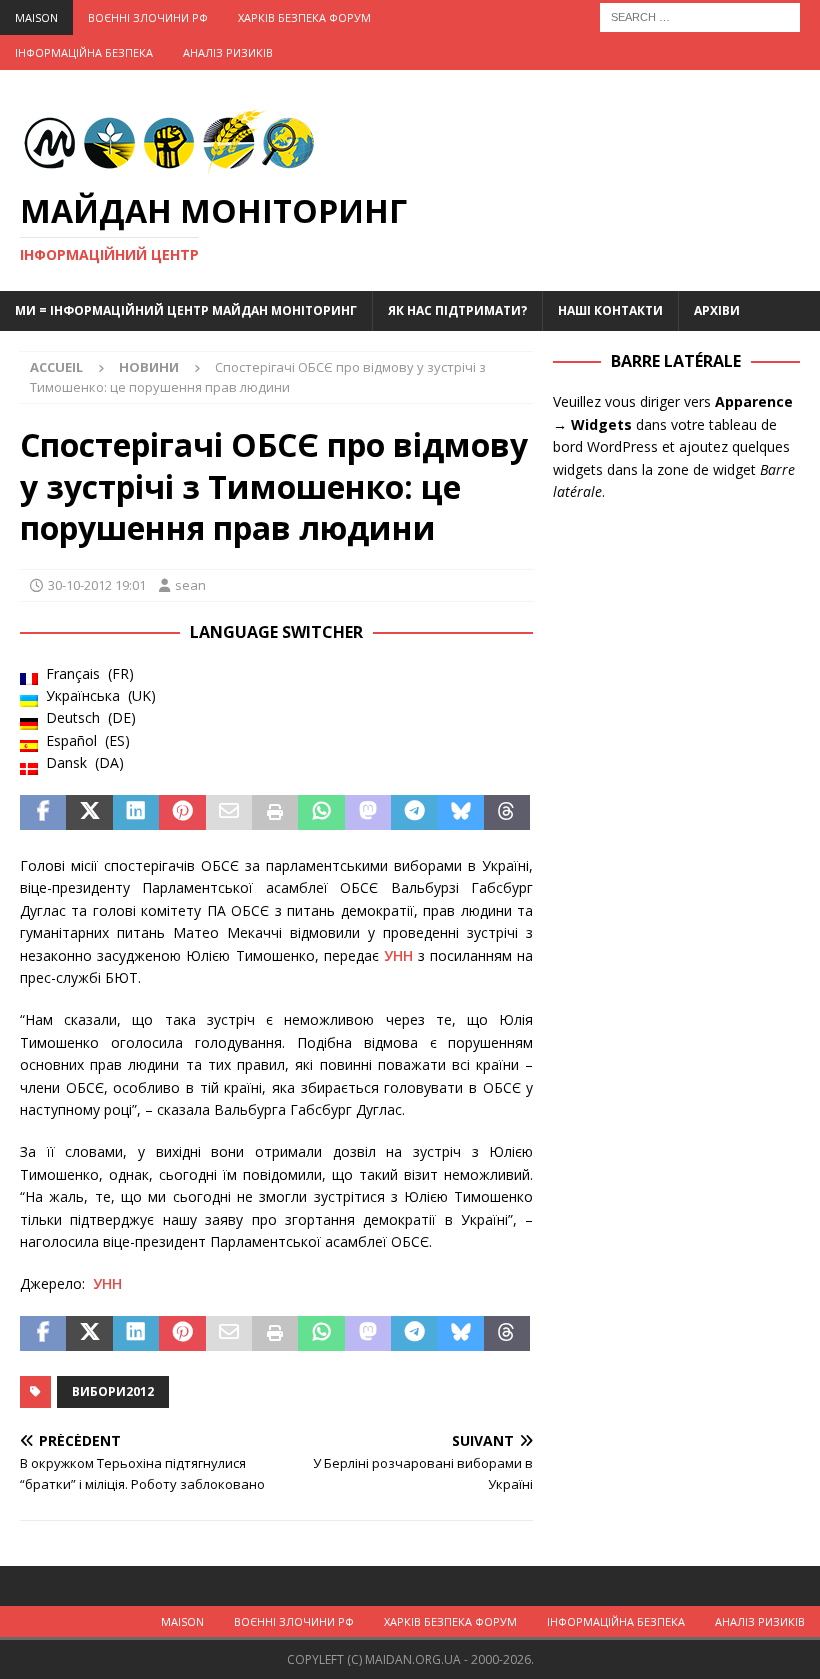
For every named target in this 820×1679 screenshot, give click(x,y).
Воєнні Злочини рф (148, 17)
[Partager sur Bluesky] (461, 813)
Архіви (717, 310)
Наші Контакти (610, 310)
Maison (36, 17)
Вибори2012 (113, 1391)
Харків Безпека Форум (304, 17)
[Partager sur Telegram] (414, 813)
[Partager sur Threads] (507, 813)
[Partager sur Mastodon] (368, 813)
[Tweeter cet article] (89, 813)
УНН (398, 955)
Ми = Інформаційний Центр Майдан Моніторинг (186, 310)
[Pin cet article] (182, 813)
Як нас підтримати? (457, 310)
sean (190, 585)
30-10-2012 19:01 (97, 585)
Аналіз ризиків (228, 52)
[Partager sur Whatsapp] (321, 813)
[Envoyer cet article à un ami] (229, 813)
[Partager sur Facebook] (43, 813)
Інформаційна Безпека (84, 52)
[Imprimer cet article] (275, 813)
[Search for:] (700, 15)
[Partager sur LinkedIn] (136, 813)
